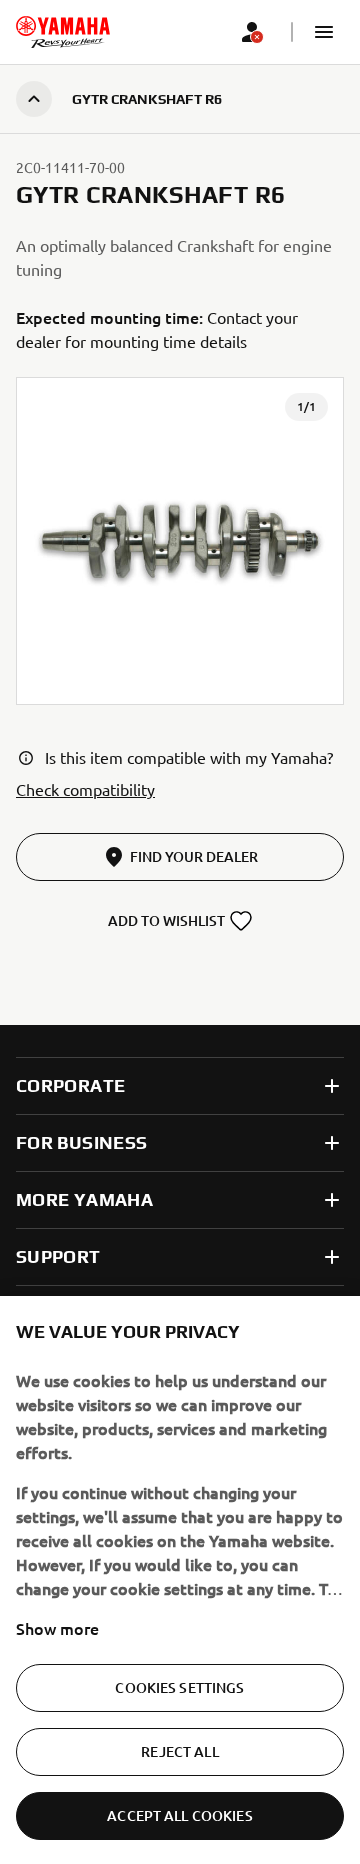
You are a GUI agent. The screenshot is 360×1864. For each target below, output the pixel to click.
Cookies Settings (179, 1687)
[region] (180, 1580)
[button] (324, 32)
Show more (57, 1628)
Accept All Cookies (180, 1815)
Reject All (179, 1751)
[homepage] (63, 32)
